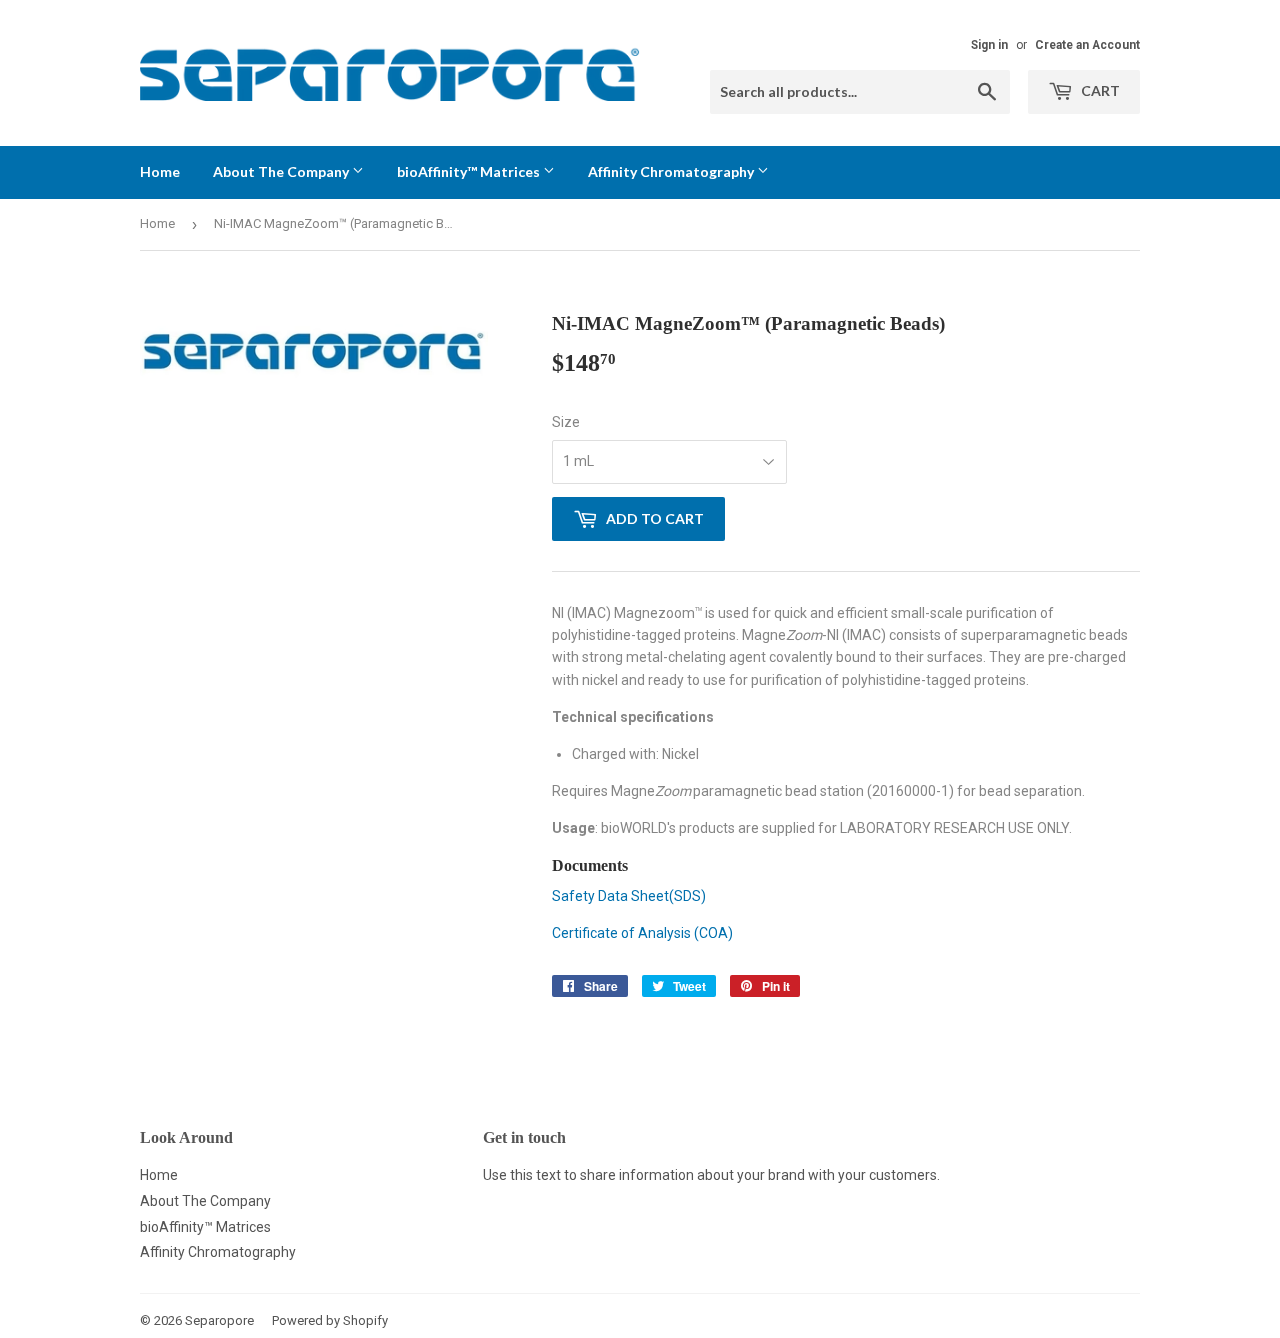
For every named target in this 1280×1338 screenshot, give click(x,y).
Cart (1099, 90)
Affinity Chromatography (672, 171)
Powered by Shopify (330, 1320)
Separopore (219, 1320)
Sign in (989, 45)
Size (566, 422)
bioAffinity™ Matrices (470, 171)
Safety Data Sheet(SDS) (629, 896)
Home (160, 171)
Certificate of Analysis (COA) (642, 933)
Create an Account (1087, 45)
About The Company (282, 171)
